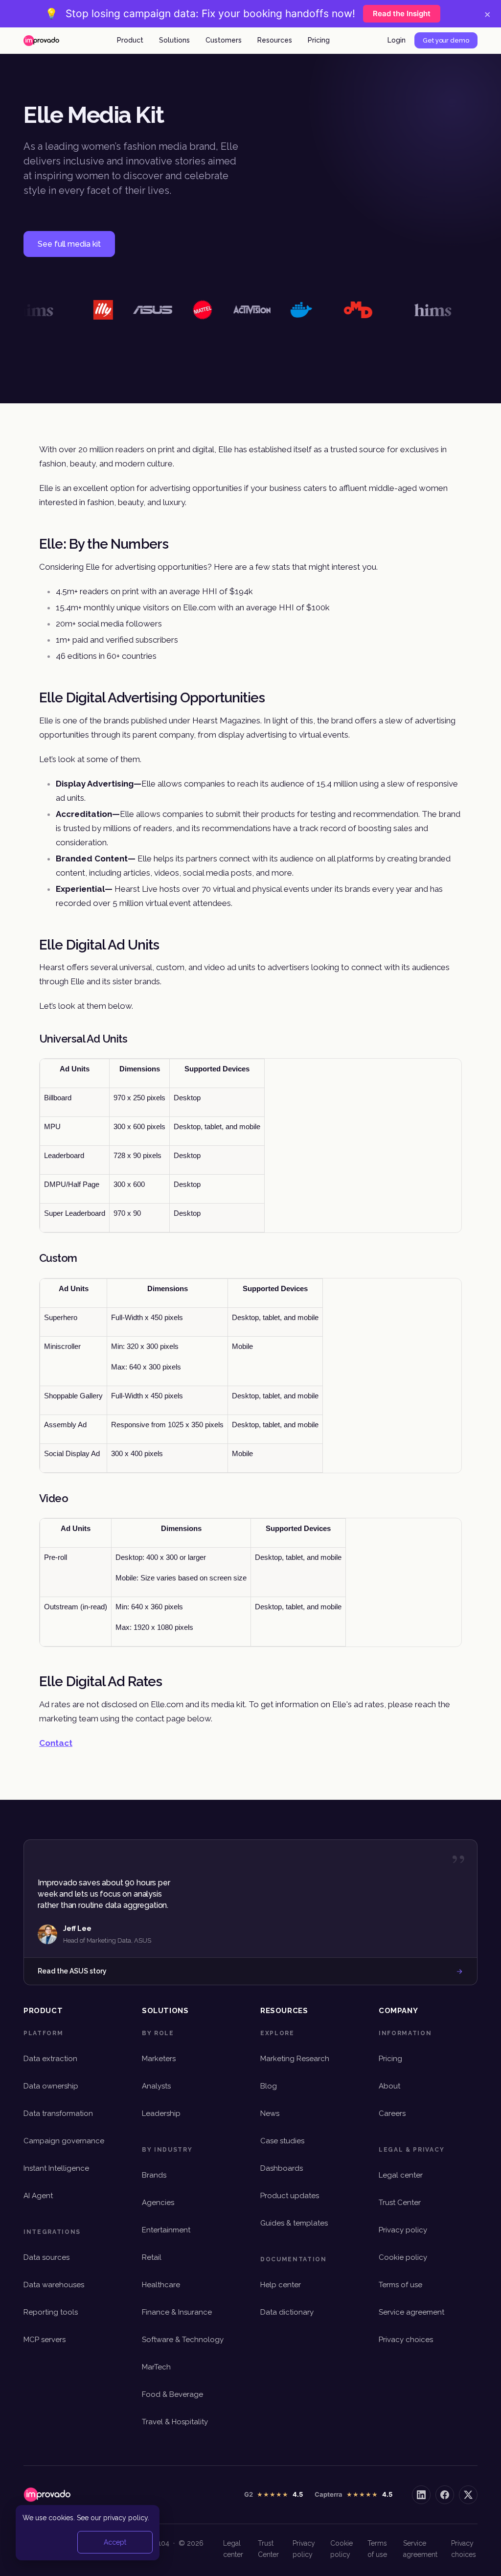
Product (130, 40)
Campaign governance (64, 2141)
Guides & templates (294, 2223)
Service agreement (411, 2312)
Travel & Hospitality (175, 2422)
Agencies (158, 2203)
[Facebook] (445, 2495)
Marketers (159, 2059)
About (389, 2086)
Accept (115, 2542)
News (270, 2113)
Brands (154, 2175)
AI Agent (38, 2196)
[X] (468, 2495)
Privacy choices (406, 2340)
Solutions (174, 40)
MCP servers (45, 2340)
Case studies (282, 2141)
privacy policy (125, 2518)
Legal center (401, 2175)
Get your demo (446, 40)
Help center (281, 2285)
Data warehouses (54, 2285)
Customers (224, 40)
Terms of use (400, 2285)
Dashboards (282, 2168)
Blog (269, 2086)
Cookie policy (403, 2257)
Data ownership (51, 2086)
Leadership (161, 2113)
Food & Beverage (172, 2394)
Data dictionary (287, 2312)
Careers (392, 2113)
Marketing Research (295, 2059)
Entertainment (166, 2230)
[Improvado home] (41, 41)
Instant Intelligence (56, 2168)
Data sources (46, 2257)
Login (397, 40)
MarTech (156, 2367)
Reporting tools (51, 2312)
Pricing (319, 40)
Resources (275, 40)
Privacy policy (403, 2230)
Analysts (156, 2086)
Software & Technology (183, 2340)
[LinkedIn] (421, 2495)
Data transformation (58, 2113)
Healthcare (161, 2285)
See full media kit (69, 244)
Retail (152, 2257)
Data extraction (50, 2059)
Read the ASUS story (72, 1971)
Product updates (290, 2196)
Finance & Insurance (177, 2312)
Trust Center (400, 2203)
